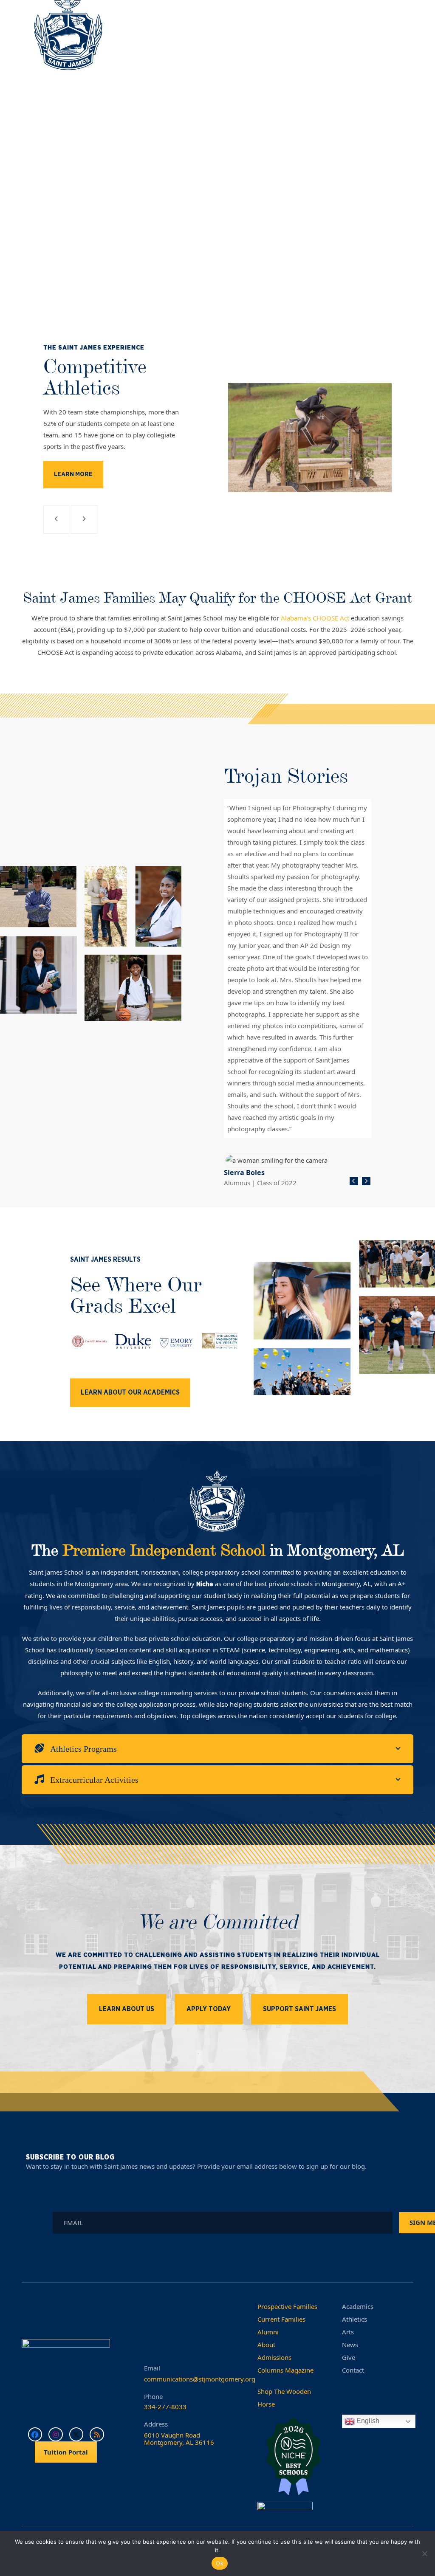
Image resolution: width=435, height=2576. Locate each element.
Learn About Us (127, 2009)
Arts (348, 2332)
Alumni (268, 2332)
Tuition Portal (66, 2452)
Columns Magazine (285, 2370)
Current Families (281, 2319)
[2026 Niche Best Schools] (293, 2457)
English (367, 2421)
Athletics (354, 2319)
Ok (220, 2563)
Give (349, 2357)
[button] (396, 38)
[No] (424, 2553)
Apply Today (209, 2009)
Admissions (274, 2357)
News (350, 2345)
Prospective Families (287, 2306)
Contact (353, 2370)
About (266, 2345)
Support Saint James (299, 2009)
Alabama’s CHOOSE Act (315, 618)
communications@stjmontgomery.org (200, 2379)
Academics (358, 2306)
